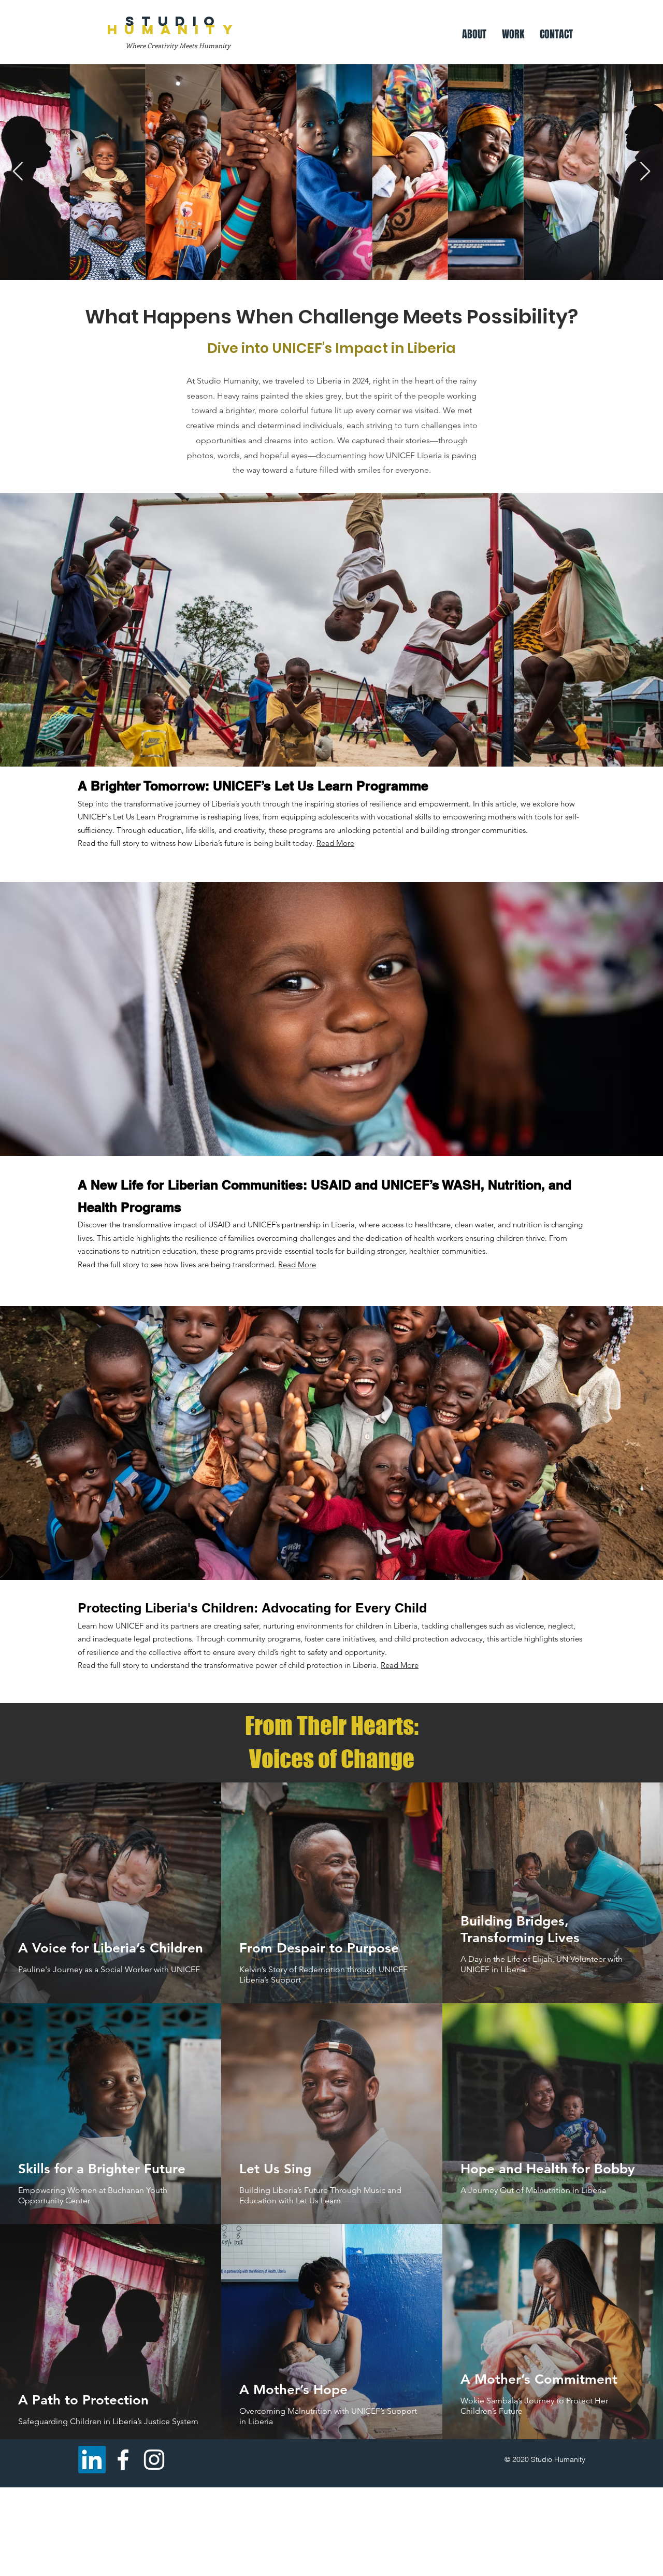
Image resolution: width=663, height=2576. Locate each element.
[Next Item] (645, 172)
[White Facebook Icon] (123, 2460)
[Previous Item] (18, 172)
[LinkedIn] (92, 2460)
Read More (335, 843)
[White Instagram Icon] (154, 2460)
